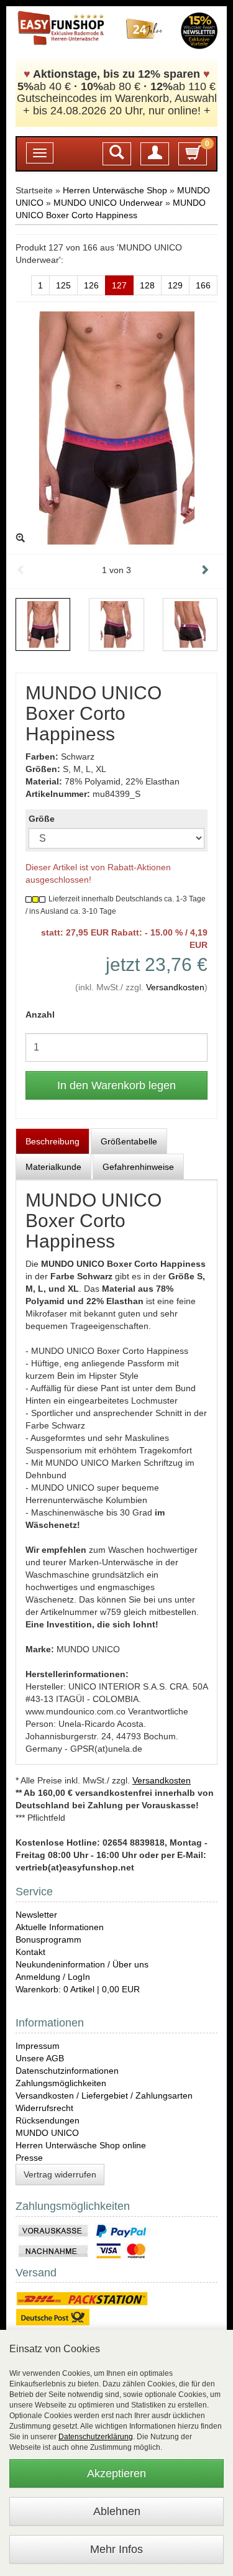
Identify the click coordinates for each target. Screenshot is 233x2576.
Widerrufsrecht (44, 2108)
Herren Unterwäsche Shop (115, 190)
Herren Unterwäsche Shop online (81, 2145)
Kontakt (30, 1952)
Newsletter (36, 1915)
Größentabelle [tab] (129, 1141)
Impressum (38, 2046)
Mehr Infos (116, 2549)
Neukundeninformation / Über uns (82, 1964)
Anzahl (40, 1014)
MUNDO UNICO (47, 2133)
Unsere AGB (40, 2058)
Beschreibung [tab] (53, 1141)
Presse (29, 2158)
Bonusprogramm (48, 1939)
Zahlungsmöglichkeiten (61, 2083)
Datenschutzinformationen (67, 2071)
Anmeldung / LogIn (53, 1977)
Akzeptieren (116, 2473)
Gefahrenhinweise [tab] (138, 1167)
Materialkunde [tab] (53, 1167)
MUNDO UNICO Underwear (108, 203)
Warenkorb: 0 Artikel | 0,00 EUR (78, 1989)
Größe (42, 819)
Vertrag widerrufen (60, 2174)
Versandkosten (175, 987)
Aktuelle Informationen (60, 1927)
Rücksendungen (48, 2120)
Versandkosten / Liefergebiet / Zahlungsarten (104, 2095)
